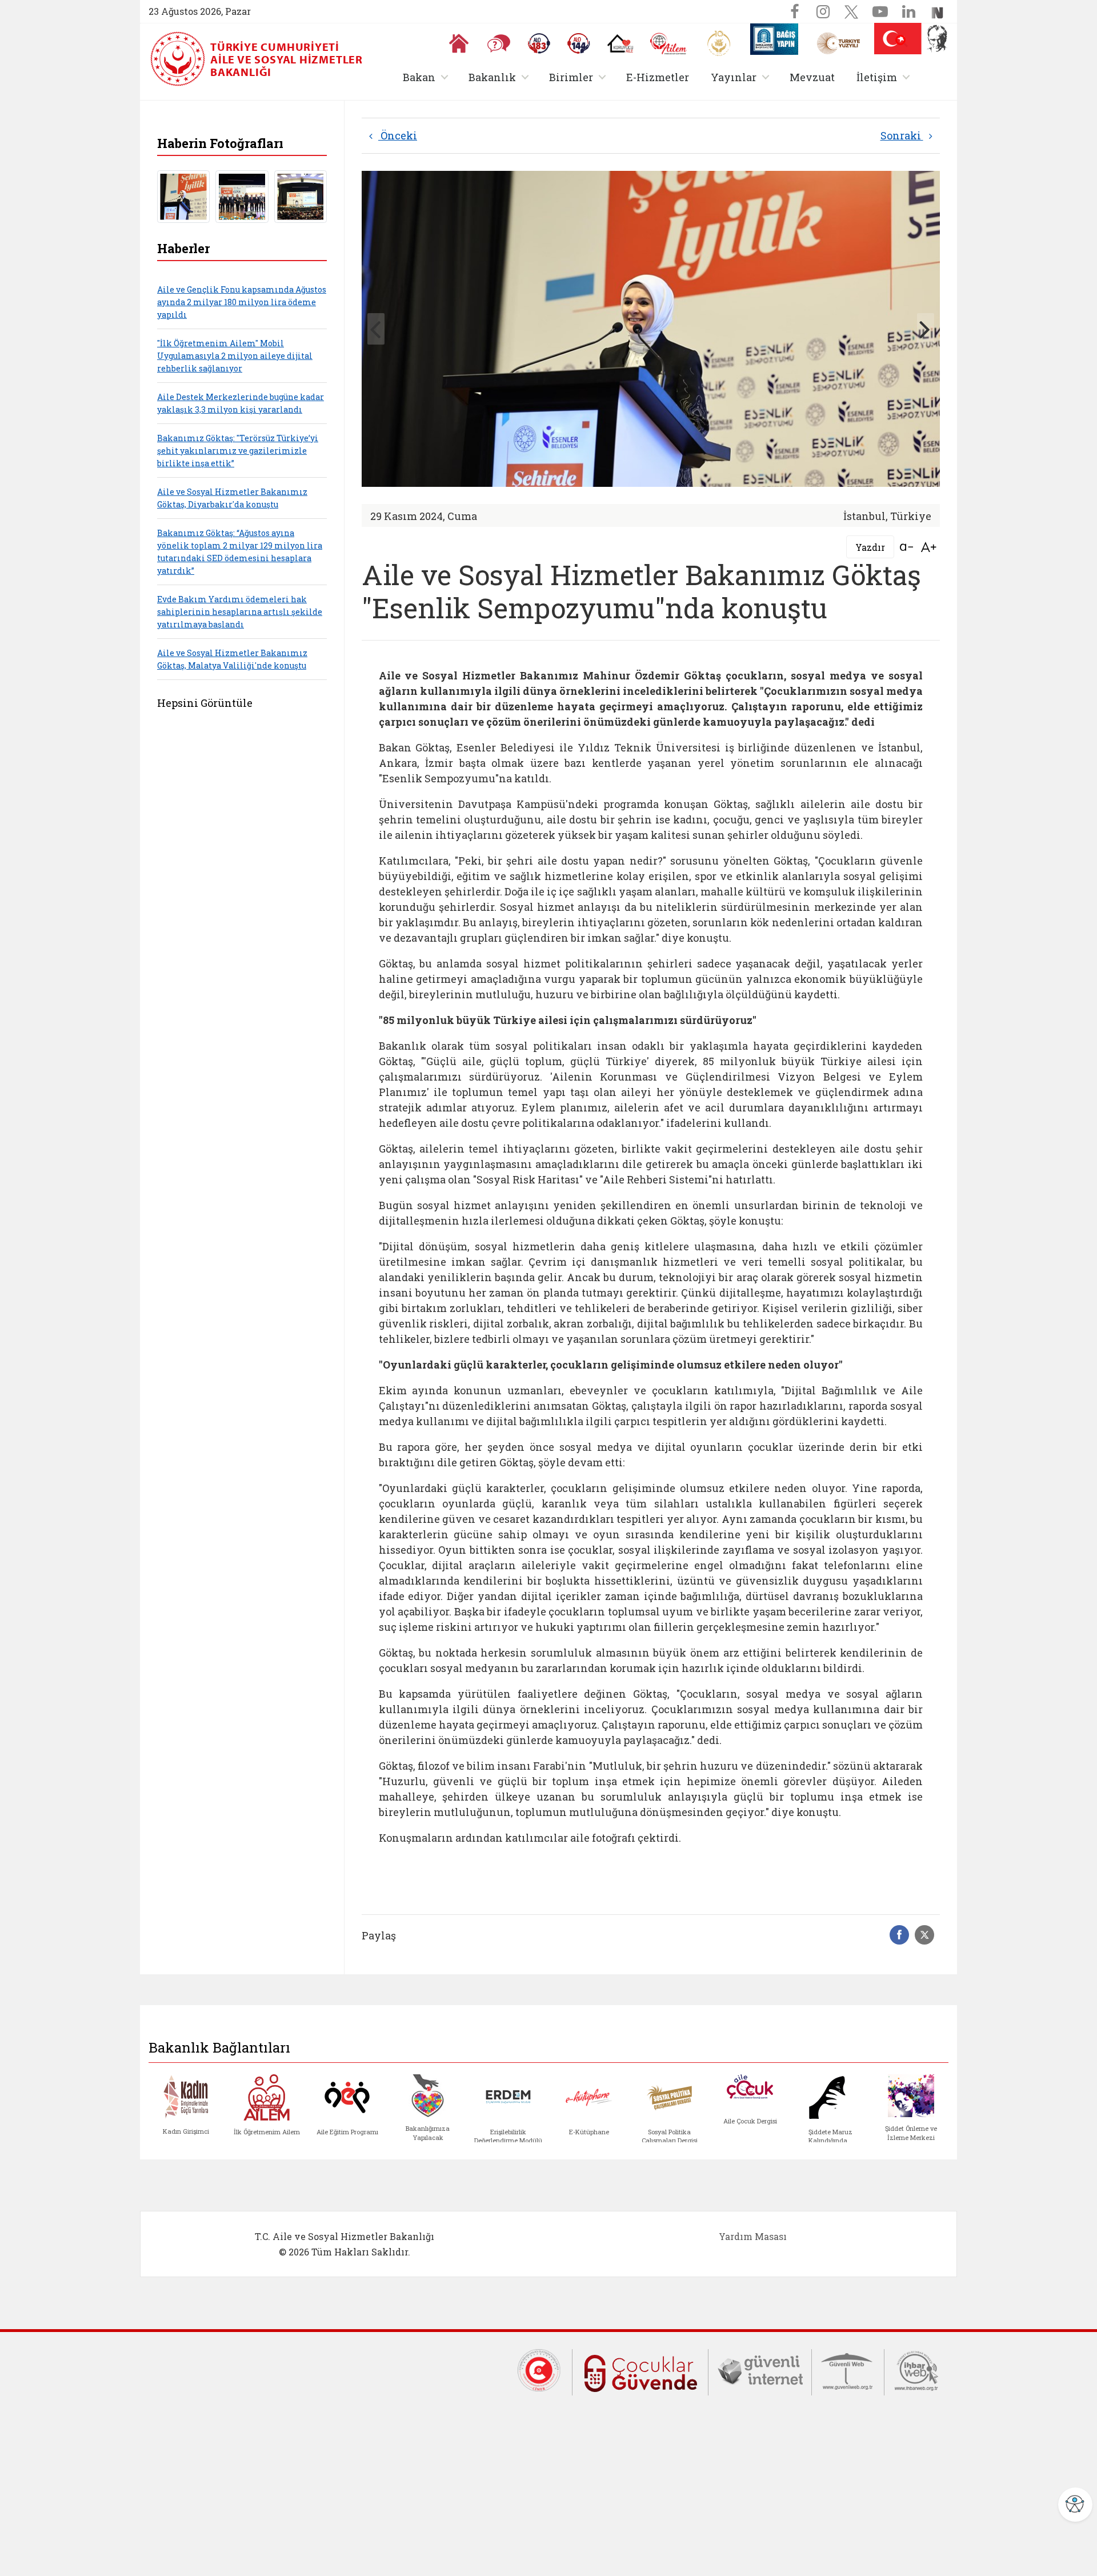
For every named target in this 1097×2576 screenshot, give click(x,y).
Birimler (580, 77)
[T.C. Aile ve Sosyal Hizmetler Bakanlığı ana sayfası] (179, 59)
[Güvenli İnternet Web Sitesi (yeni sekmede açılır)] (760, 2369)
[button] (902, 41)
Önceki (398, 135)
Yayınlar (742, 77)
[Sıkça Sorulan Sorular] (499, 43)
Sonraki (902, 135)
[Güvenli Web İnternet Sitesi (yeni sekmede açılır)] (848, 2369)
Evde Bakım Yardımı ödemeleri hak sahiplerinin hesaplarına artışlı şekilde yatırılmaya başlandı (240, 612)
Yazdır (870, 547)
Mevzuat (812, 77)
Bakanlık (501, 77)
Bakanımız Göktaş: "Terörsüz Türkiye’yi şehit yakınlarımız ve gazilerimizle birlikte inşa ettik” (238, 451)
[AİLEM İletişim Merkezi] (669, 44)
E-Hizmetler (658, 77)
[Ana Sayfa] (459, 43)
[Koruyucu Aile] (620, 43)
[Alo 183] (539, 43)
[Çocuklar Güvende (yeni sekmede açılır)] (640, 2371)
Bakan (428, 77)
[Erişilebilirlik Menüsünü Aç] (1075, 2505)
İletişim (885, 77)
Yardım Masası (753, 2236)
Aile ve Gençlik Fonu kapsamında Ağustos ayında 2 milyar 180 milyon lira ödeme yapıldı (242, 302)
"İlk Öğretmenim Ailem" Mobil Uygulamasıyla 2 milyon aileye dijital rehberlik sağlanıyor (235, 356)
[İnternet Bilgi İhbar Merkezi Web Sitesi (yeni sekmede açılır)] (916, 2369)
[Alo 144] (579, 43)
